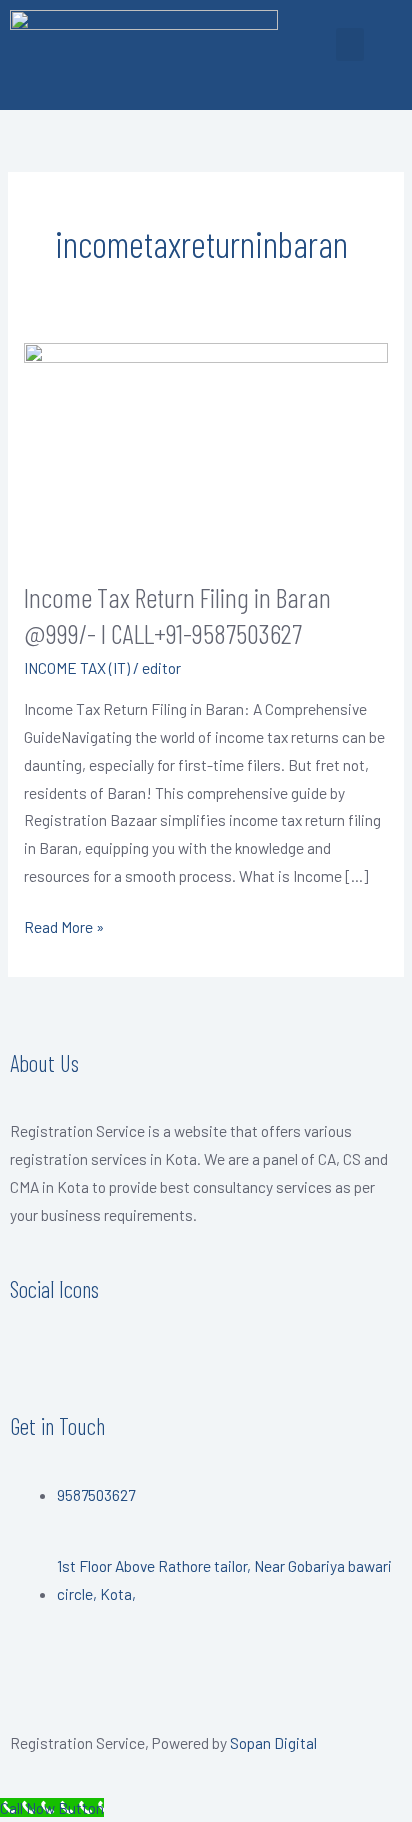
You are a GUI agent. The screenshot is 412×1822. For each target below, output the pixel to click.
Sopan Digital (273, 1742)
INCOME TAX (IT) (77, 667)
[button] (350, 44)
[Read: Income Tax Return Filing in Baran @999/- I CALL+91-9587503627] (206, 447)
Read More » (64, 924)
